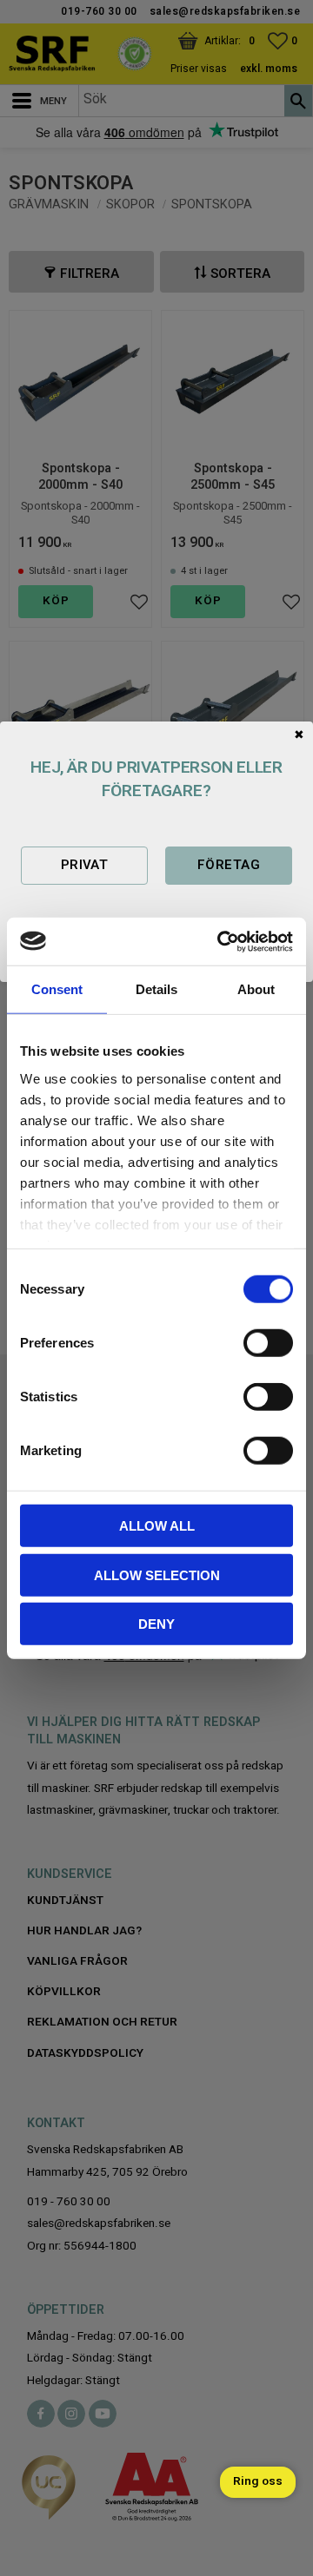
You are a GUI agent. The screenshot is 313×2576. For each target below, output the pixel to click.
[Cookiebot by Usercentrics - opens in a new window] (221, 941)
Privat (85, 865)
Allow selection (157, 1575)
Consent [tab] (57, 989)
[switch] (268, 1343)
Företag (229, 865)
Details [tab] (156, 989)
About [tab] (256, 989)
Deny (156, 1624)
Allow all (157, 1526)
